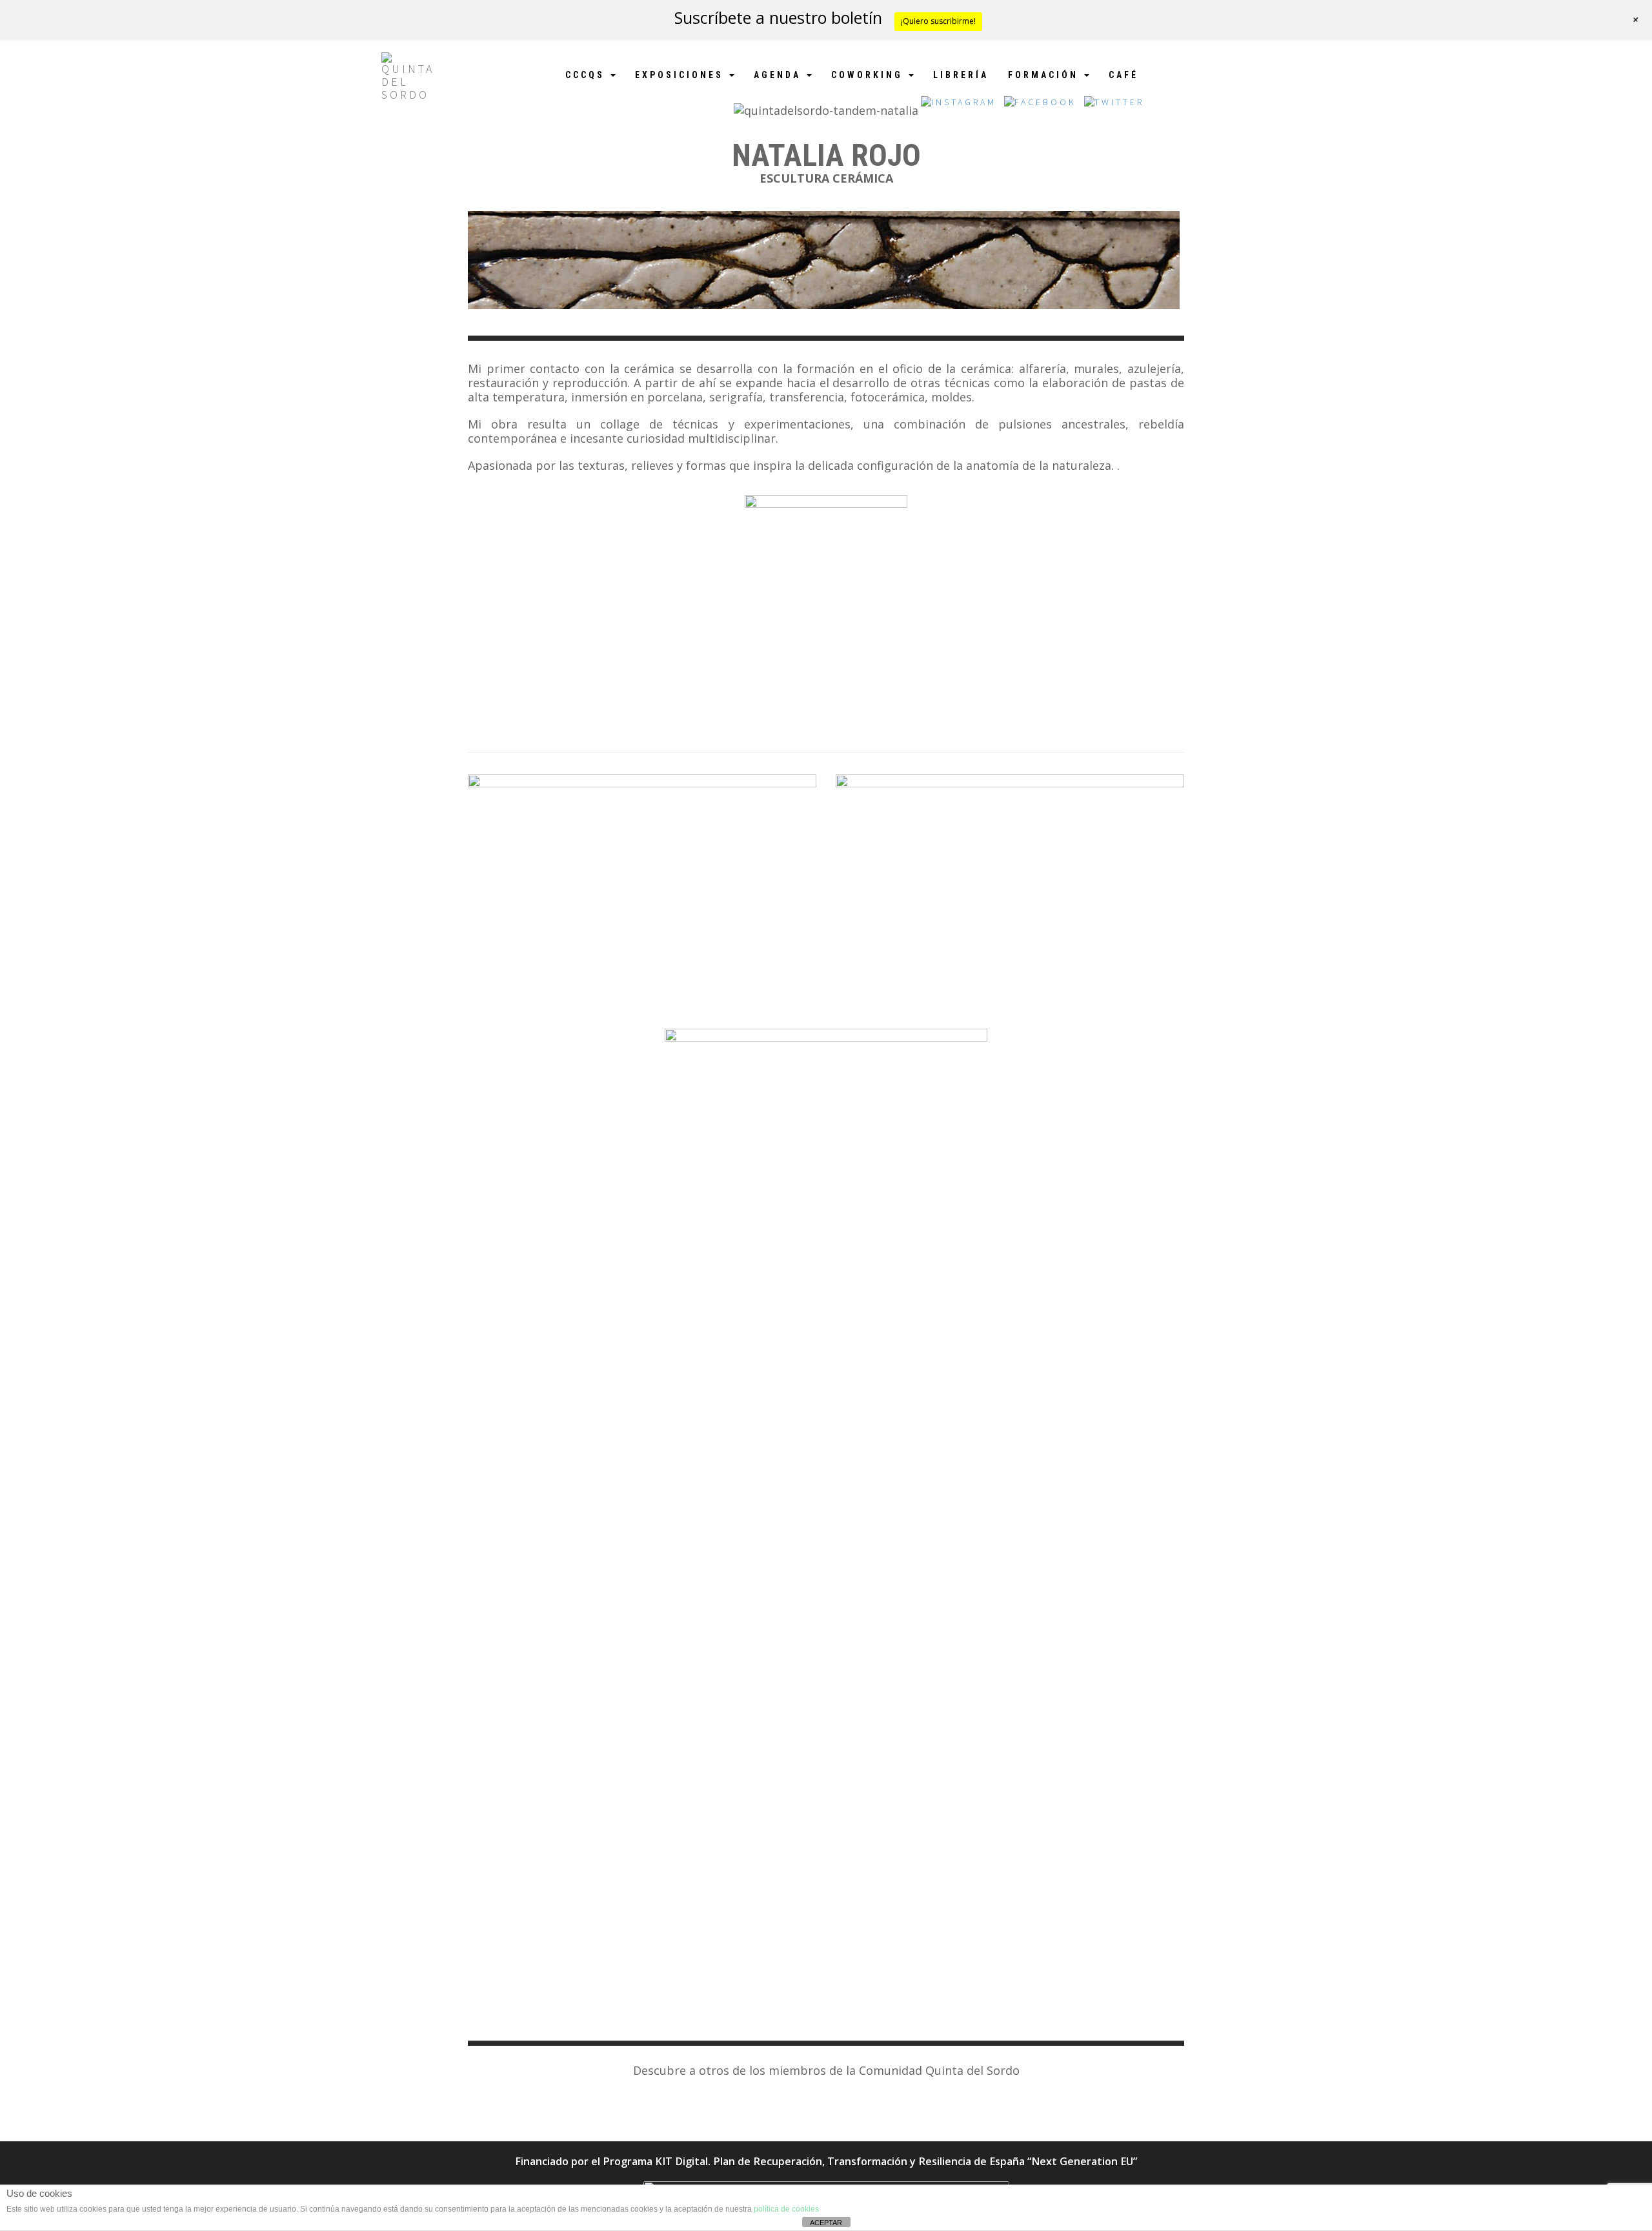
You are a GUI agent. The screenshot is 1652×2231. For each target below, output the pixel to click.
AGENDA (780, 75)
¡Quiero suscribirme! (938, 21)
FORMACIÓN (1045, 75)
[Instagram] (959, 106)
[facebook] (1040, 106)
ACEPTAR (826, 2223)
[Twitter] (1114, 106)
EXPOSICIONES (681, 75)
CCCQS (587, 75)
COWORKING (869, 75)
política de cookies (786, 2209)
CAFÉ (1123, 75)
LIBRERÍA (961, 75)
